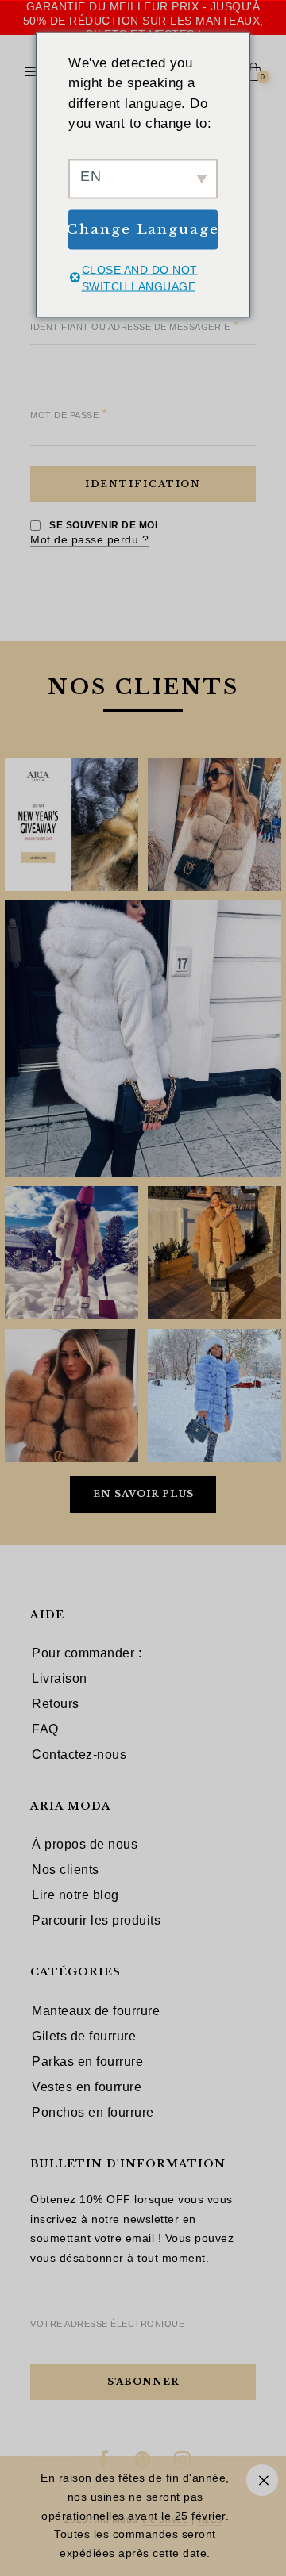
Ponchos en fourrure (93, 2112)
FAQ (45, 1729)
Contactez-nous (79, 1754)
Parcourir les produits (96, 1920)
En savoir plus (143, 1494)
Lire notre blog (75, 1895)
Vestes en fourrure (87, 2087)
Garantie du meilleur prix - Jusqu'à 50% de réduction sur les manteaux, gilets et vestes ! (143, 20)
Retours (56, 1704)
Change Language (143, 229)
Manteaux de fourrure (96, 2011)
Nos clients (66, 1870)
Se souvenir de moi (102, 525)
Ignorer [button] (262, 2480)
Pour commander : (87, 1653)
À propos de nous (85, 1844)
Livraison (60, 1678)
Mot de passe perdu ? (89, 539)
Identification (143, 484)
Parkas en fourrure (87, 2062)
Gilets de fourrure (84, 2036)
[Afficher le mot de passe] (53, 435)
